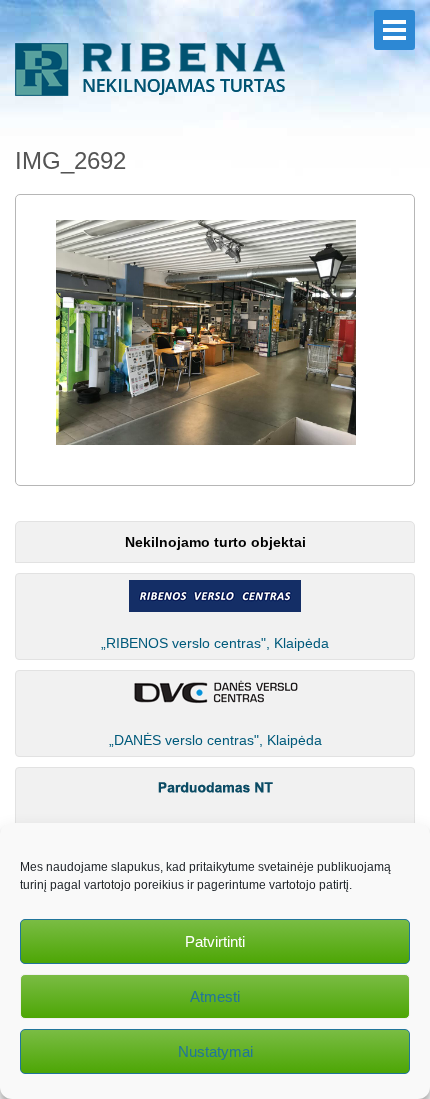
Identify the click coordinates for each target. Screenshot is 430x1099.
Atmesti (215, 996)
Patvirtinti (215, 941)
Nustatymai (215, 1051)
